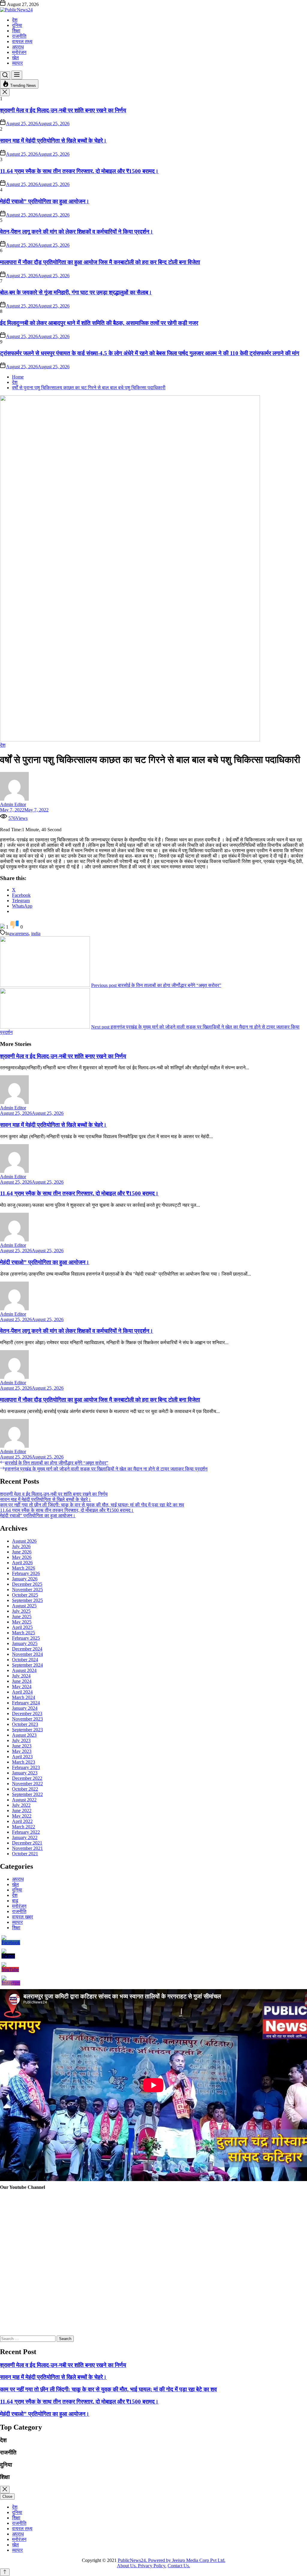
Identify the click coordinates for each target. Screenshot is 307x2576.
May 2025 (22, 1622)
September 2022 (27, 1794)
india (36, 933)
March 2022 (24, 1827)
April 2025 (22, 1627)
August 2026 (24, 1541)
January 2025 (25, 1643)
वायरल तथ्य (22, 41)
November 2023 (27, 1719)
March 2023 (24, 1762)
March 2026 (24, 1568)
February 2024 (26, 1703)
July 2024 (21, 1676)
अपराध (18, 47)
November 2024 (27, 1654)
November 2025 (27, 1590)
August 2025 (24, 1606)
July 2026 (21, 1546)
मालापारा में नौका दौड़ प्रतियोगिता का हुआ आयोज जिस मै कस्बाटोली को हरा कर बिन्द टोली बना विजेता (100, 262)
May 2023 (22, 1751)
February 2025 (26, 1638)
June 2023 (22, 1746)
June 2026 (22, 1552)
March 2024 (24, 1697)
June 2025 (22, 1616)
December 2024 (27, 1649)
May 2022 (22, 1816)
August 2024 (24, 1670)
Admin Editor (13, 804)
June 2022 (22, 1811)
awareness (19, 933)
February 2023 (26, 1767)
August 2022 (24, 1800)
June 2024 (22, 1681)
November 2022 (27, 1784)
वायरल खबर (22, 1917)
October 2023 (25, 1724)
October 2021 (25, 1854)
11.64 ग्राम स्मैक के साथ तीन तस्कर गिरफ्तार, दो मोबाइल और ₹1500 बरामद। (79, 171)
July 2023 (21, 1740)
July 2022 (21, 1805)
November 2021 (27, 1848)
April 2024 (22, 1692)
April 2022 (22, 1821)
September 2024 (27, 1665)
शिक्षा (16, 31)
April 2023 (22, 1757)
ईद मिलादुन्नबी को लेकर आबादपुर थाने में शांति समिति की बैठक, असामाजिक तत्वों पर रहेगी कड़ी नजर (99, 323)
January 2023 (25, 1773)
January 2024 (25, 1708)
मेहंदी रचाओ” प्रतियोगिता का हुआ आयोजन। (45, 201)
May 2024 (22, 1687)
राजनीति (19, 36)
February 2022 (26, 1832)
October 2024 (25, 1660)
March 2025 (24, 1633)
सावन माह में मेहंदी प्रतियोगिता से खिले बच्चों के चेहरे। (53, 141)
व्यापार (17, 63)
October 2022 (25, 1789)
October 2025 (25, 1595)
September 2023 (27, 1730)
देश (15, 20)
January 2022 (25, 1837)
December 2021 (27, 1843)
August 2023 (24, 1735)
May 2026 (22, 1557)
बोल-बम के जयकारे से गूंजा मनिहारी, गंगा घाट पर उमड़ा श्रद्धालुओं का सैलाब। (76, 292)
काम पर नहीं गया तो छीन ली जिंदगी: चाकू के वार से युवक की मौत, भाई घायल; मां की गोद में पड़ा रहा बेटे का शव (92, 1505)
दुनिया (17, 25)
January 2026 (25, 1579)
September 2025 (27, 1600)
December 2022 (27, 1778)
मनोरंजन (19, 52)
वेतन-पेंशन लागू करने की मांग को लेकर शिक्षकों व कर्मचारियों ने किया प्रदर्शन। (77, 232)
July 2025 (21, 1611)
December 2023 (27, 1713)
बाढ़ (15, 1901)
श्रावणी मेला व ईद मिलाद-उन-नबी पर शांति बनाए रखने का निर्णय (63, 110)
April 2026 (22, 1563)
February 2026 (26, 1573)
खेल (15, 58)
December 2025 (27, 1584)
